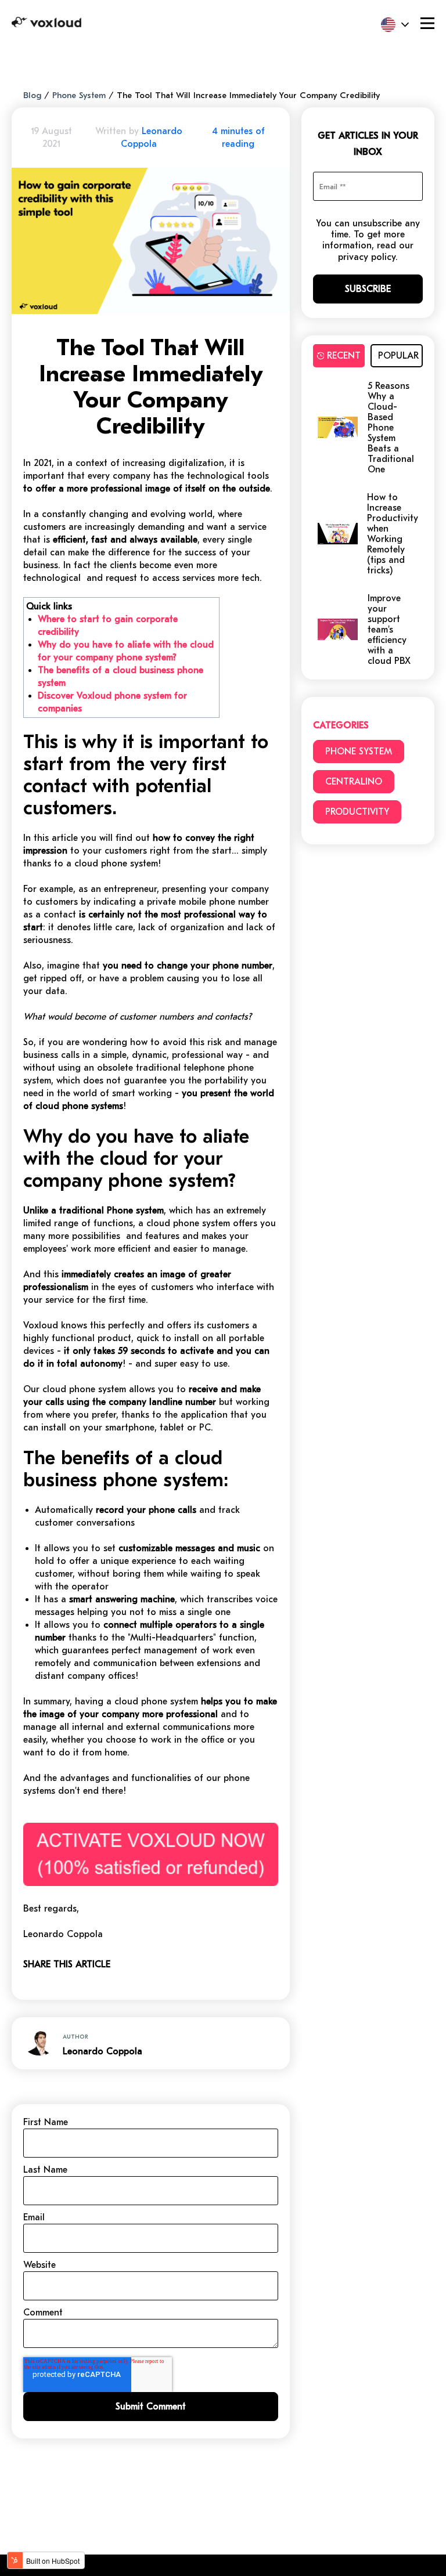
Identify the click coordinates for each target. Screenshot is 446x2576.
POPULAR (398, 356)
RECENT (344, 356)
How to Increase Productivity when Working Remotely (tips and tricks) (393, 534)
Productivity (357, 812)
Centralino (354, 782)
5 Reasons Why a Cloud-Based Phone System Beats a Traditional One (391, 428)
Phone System (79, 95)
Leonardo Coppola (102, 2051)
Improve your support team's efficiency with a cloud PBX (389, 630)
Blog (32, 95)
